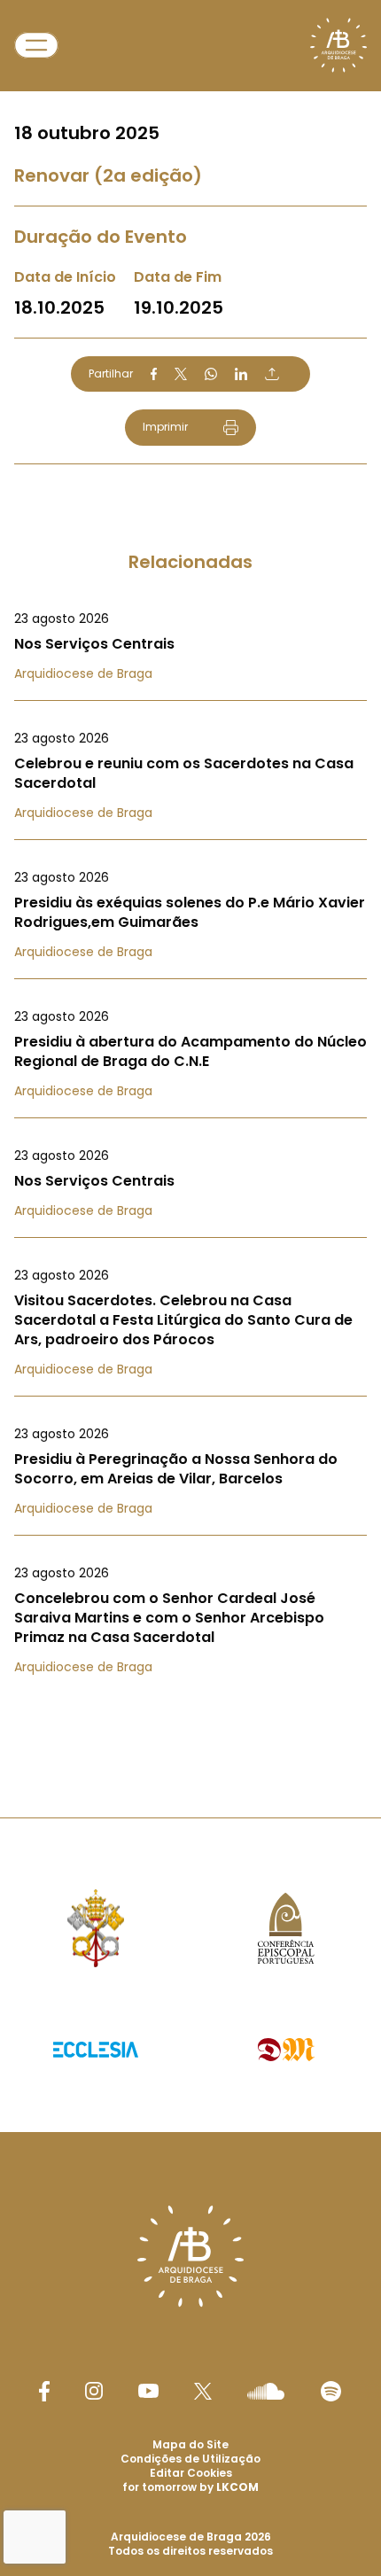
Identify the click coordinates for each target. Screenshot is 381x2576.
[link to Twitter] (203, 2391)
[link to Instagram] (94, 2391)
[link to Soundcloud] (266, 2391)
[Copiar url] (272, 374)
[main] (190, 873)
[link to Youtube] (148, 2391)
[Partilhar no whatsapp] (211, 374)
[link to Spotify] (331, 2391)
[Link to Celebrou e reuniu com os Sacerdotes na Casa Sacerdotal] (190, 775)
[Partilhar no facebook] (154, 374)
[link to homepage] (338, 45)
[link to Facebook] (44, 2391)
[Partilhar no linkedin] (241, 374)
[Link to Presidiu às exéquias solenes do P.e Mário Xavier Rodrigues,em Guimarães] (190, 914)
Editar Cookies (191, 2473)
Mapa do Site (190, 2444)
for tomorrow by (190, 2487)
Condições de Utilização (190, 2459)
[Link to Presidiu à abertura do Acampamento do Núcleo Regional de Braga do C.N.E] (190, 1054)
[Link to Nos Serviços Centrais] (190, 646)
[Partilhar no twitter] (181, 374)
